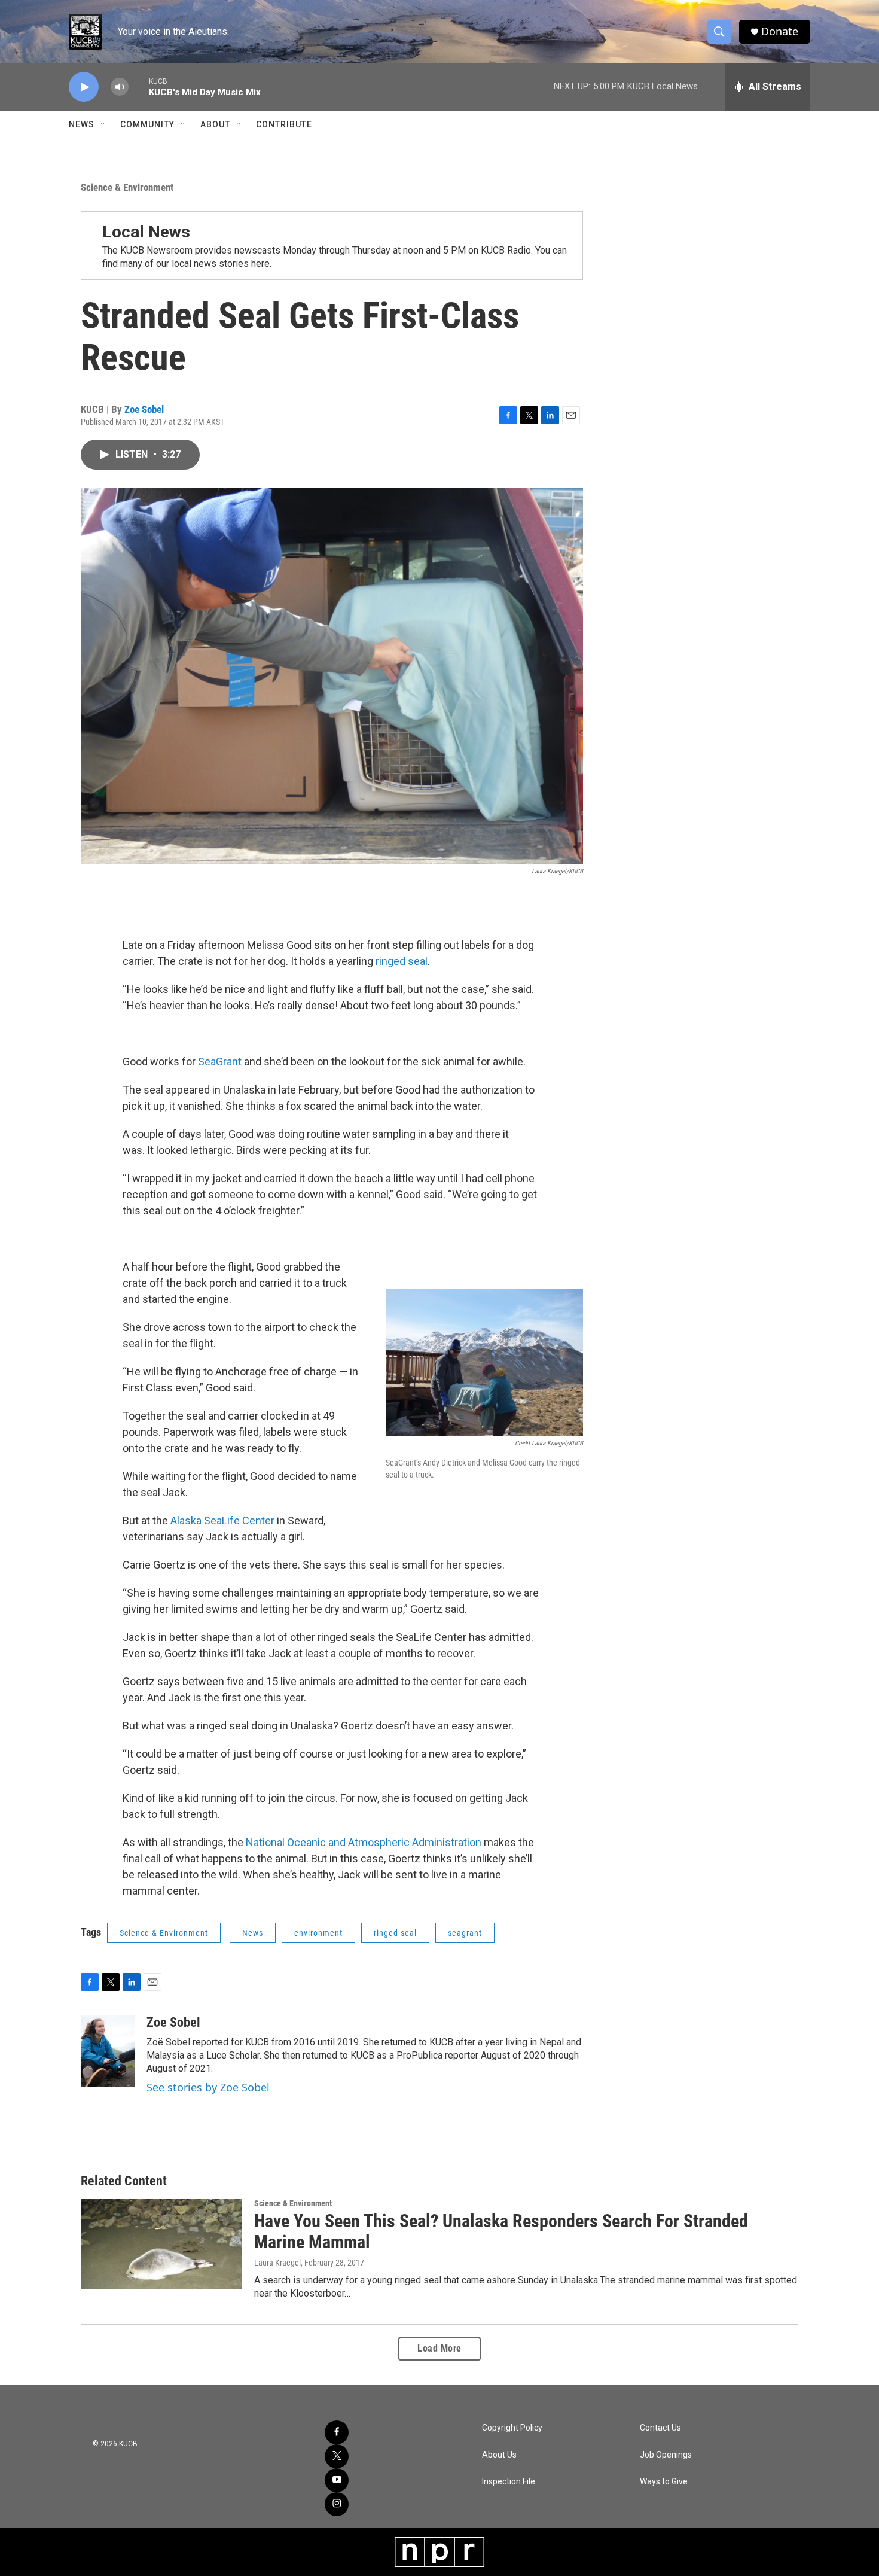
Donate (780, 31)
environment (318, 1933)
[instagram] (337, 2504)
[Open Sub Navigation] (103, 124)
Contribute (284, 124)
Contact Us (660, 2428)
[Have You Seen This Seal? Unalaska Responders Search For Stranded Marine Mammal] (161, 2244)
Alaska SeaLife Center (222, 1520)
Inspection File (509, 2482)
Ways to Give (664, 2482)
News (82, 124)
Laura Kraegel (277, 2263)
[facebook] (337, 2432)
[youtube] (337, 2480)
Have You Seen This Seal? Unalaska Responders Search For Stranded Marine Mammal (501, 2231)
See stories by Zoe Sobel (208, 2087)
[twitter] (337, 2456)
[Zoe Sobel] (108, 2051)
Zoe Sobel (144, 409)
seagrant (465, 1933)
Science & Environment (127, 187)
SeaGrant (220, 1062)
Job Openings (666, 2455)
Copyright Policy (512, 2428)
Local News (146, 232)
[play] (84, 87)
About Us (499, 2455)
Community (147, 124)
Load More (439, 2348)
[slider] (139, 86)
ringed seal (402, 961)
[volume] (120, 87)
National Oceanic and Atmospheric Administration (364, 1842)
